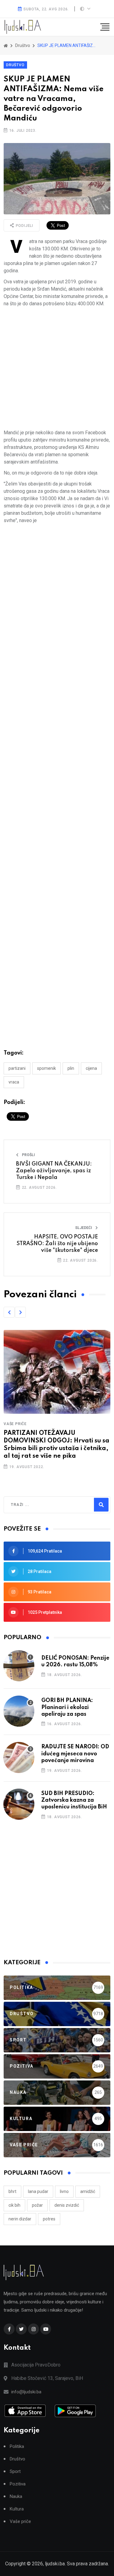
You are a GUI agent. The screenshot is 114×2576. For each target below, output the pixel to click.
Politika (17, 2447)
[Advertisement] (57, 368)
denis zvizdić (67, 2205)
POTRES (49, 2219)
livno (64, 2191)
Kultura (17, 2509)
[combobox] (37, 1505)
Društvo (15, 65)
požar (37, 2205)
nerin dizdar (20, 2219)
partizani (17, 1068)
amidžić (88, 2191)
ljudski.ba (55, 2564)
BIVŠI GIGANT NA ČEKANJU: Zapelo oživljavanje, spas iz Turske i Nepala (54, 1171)
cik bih (14, 2205)
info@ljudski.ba (26, 2392)
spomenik (47, 1068)
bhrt (12, 2191)
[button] (9, 1312)
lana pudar (38, 2191)
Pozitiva (18, 2484)
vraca (14, 1082)
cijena (91, 1068)
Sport (15, 2472)
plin (71, 1068)
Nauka (16, 2497)
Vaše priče (15, 1424)
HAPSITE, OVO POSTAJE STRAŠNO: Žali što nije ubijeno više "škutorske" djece (57, 1244)
